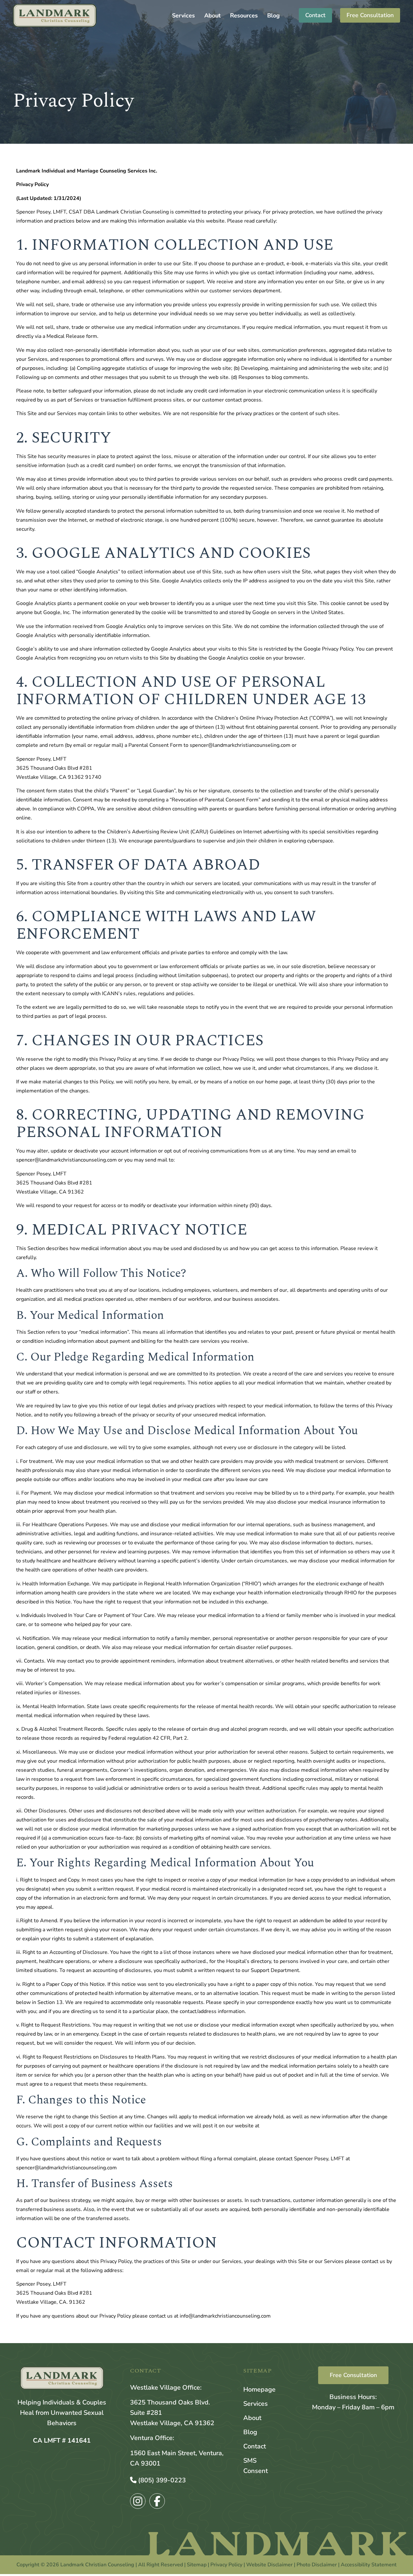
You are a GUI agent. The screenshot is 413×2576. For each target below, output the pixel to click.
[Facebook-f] (157, 2501)
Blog (273, 16)
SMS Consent (256, 2466)
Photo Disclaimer (317, 2565)
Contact (255, 2446)
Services (183, 16)
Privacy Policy (226, 2565)
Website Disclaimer (269, 2565)
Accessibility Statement (369, 2565)
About (212, 16)
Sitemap (197, 2565)
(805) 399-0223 (161, 2480)
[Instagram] (138, 2501)
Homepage (259, 2389)
